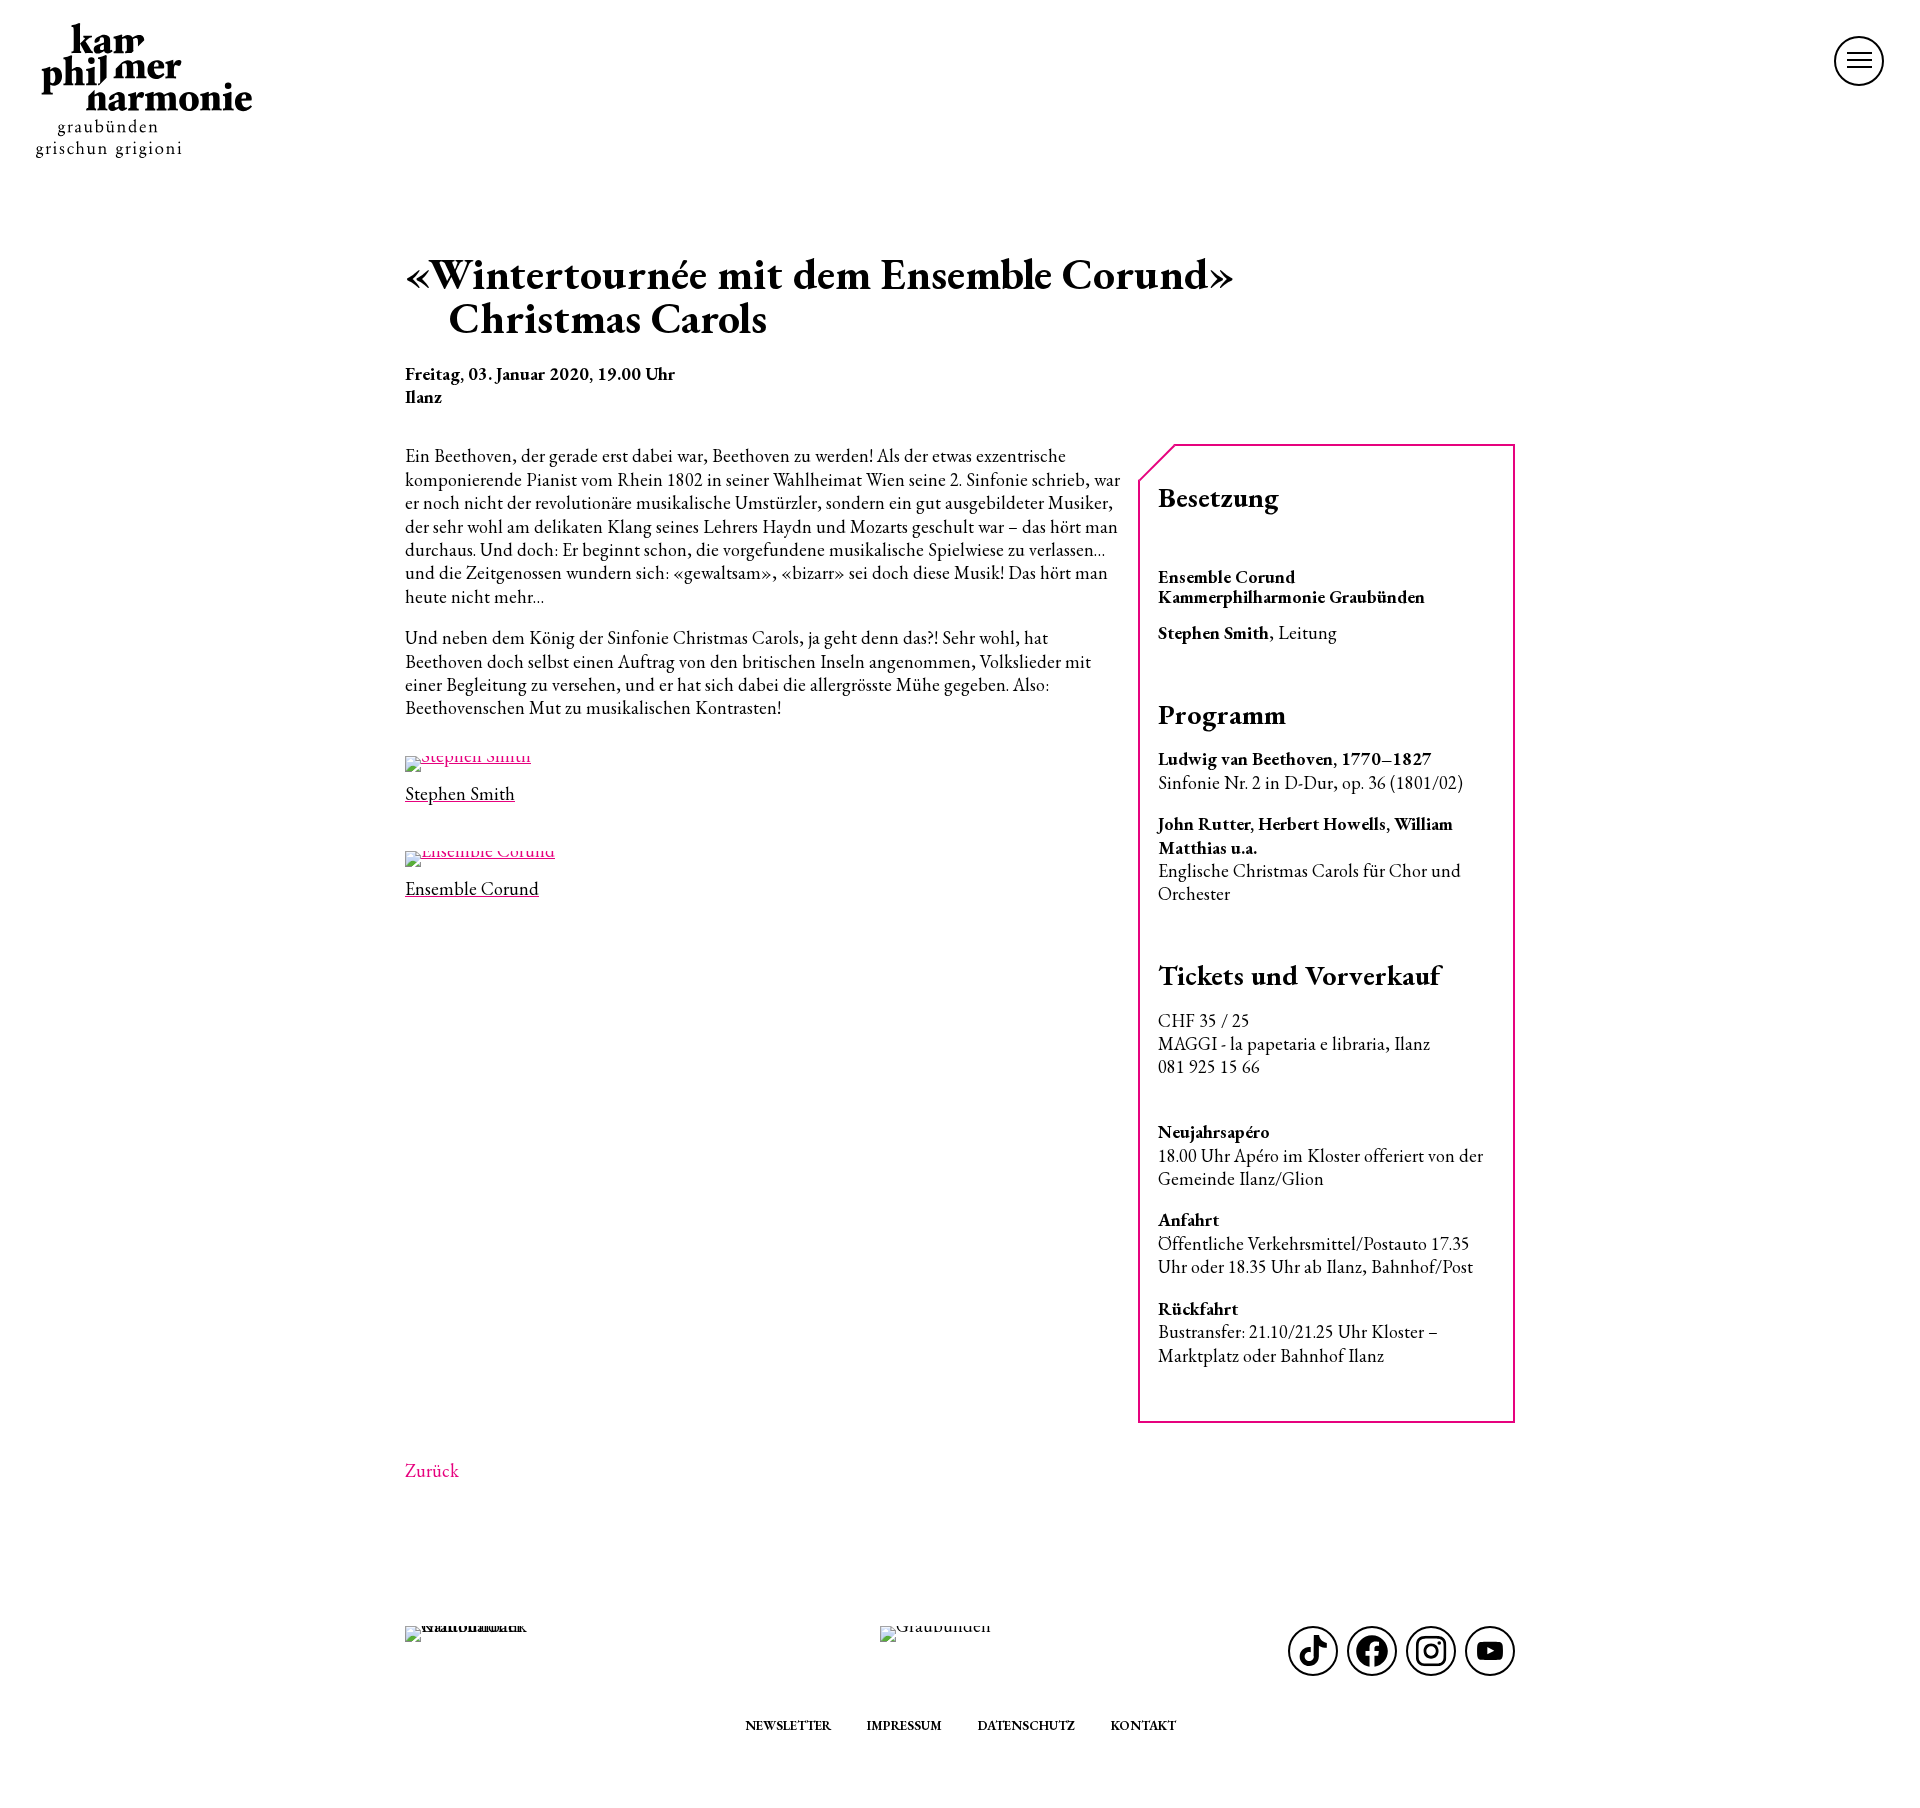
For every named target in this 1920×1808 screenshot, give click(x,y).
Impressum (904, 1725)
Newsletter (788, 1725)
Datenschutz (1026, 1725)
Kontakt (1143, 1725)
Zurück (432, 1470)
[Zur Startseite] (144, 90)
